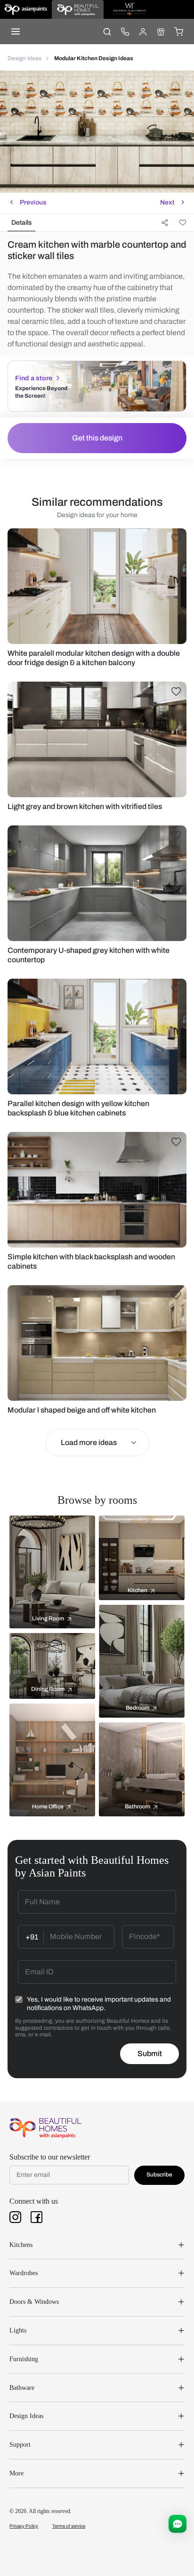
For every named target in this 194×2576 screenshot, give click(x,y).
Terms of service (69, 2526)
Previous (33, 202)
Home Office (48, 1806)
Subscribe (159, 2175)
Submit (150, 2054)
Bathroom (137, 1806)
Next (167, 202)
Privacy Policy (24, 2526)
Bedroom (137, 1708)
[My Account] (143, 31)
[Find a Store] (161, 31)
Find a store (34, 378)
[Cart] (178, 31)
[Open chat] (178, 2524)
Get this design (97, 438)
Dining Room (48, 1689)
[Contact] (125, 31)
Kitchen (137, 1590)
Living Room (48, 1618)
